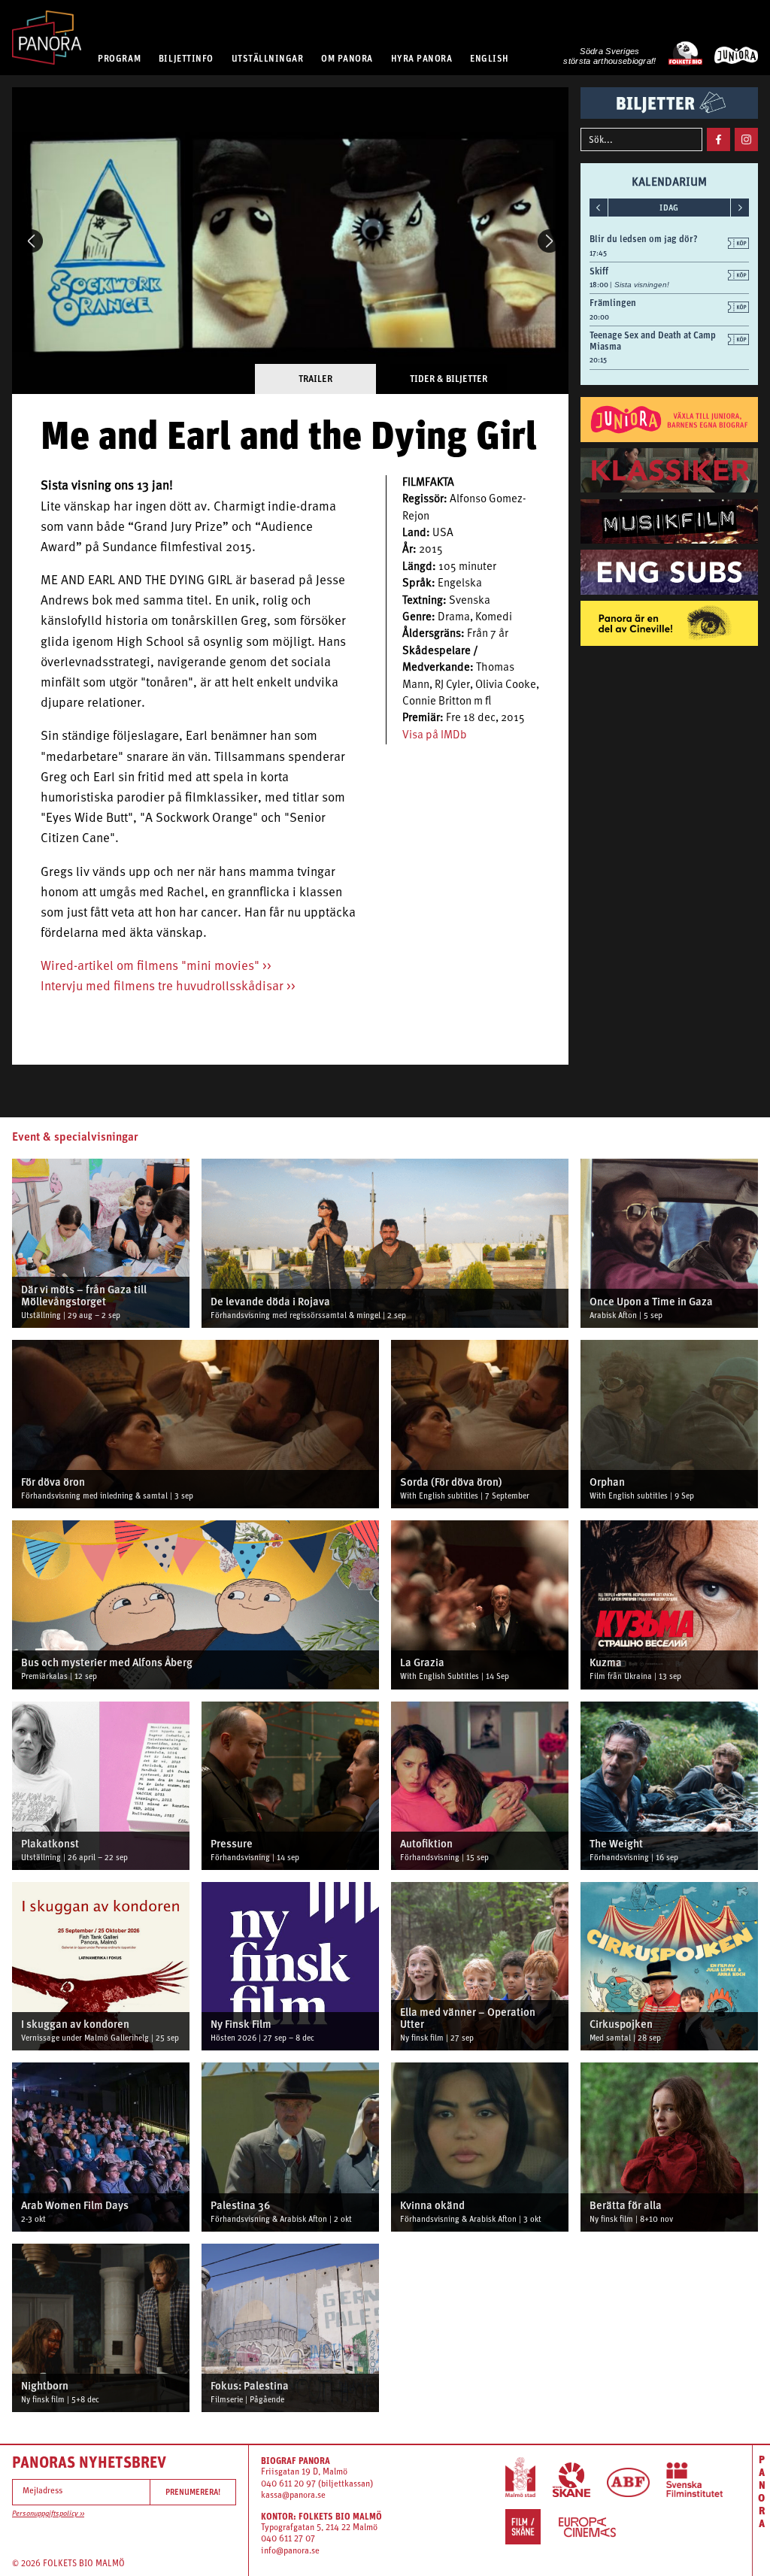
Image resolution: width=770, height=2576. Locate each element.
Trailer (315, 379)
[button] (31, 241)
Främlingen (613, 303)
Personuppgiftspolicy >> (48, 2514)
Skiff (599, 271)
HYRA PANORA (422, 58)
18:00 (600, 285)
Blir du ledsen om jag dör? (644, 239)
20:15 (598, 360)
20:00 (599, 317)
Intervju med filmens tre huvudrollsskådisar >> (168, 987)
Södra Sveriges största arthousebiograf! (609, 56)
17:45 (598, 253)
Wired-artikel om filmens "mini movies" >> (156, 967)
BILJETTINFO (186, 58)
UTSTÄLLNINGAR (268, 58)
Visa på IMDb (435, 736)
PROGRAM (119, 58)
